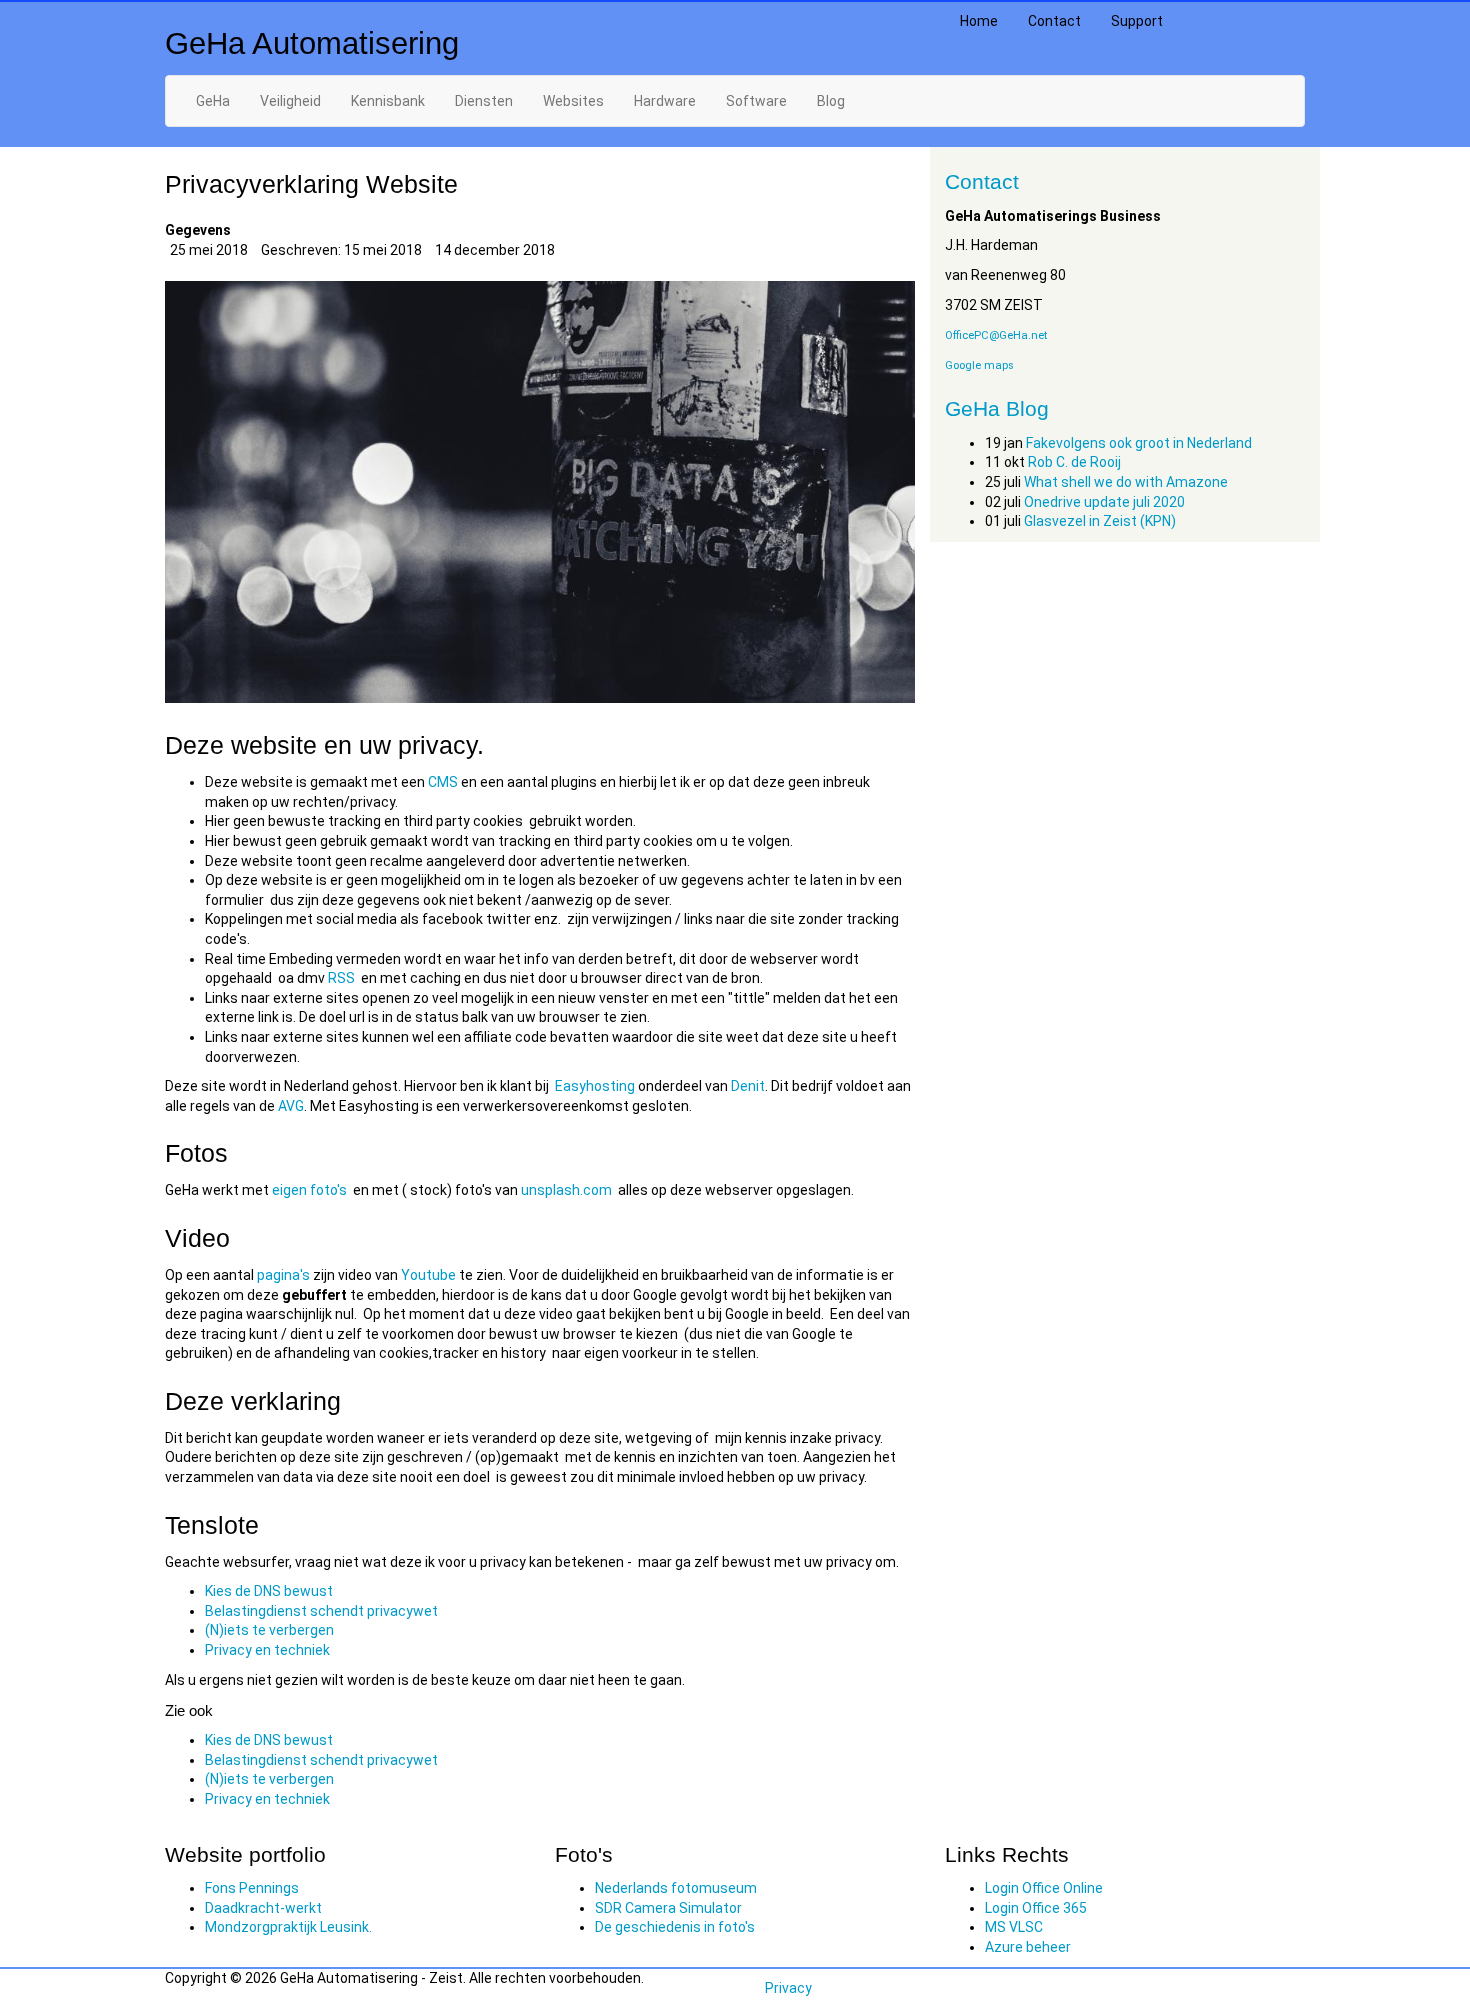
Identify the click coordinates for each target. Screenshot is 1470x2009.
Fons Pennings (252, 1888)
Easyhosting (595, 1086)
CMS (443, 782)
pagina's (285, 1275)
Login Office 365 (1036, 1908)
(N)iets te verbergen (269, 1630)
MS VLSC (1014, 1927)
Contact (1054, 21)
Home (979, 21)
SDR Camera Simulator (668, 1908)
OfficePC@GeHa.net (996, 335)
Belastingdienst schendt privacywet (321, 1611)
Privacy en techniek (267, 1650)
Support (1137, 21)
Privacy (788, 1988)
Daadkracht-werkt (263, 1908)
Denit (748, 1086)
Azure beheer (1028, 1947)
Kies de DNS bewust (269, 1591)
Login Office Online (1044, 1888)
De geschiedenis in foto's (675, 1927)
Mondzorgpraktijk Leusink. (288, 1927)
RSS (341, 978)
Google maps (979, 365)
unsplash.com (566, 1190)
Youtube (428, 1275)
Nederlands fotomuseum (676, 1888)
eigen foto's (309, 1190)
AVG (291, 1106)
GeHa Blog (997, 408)
